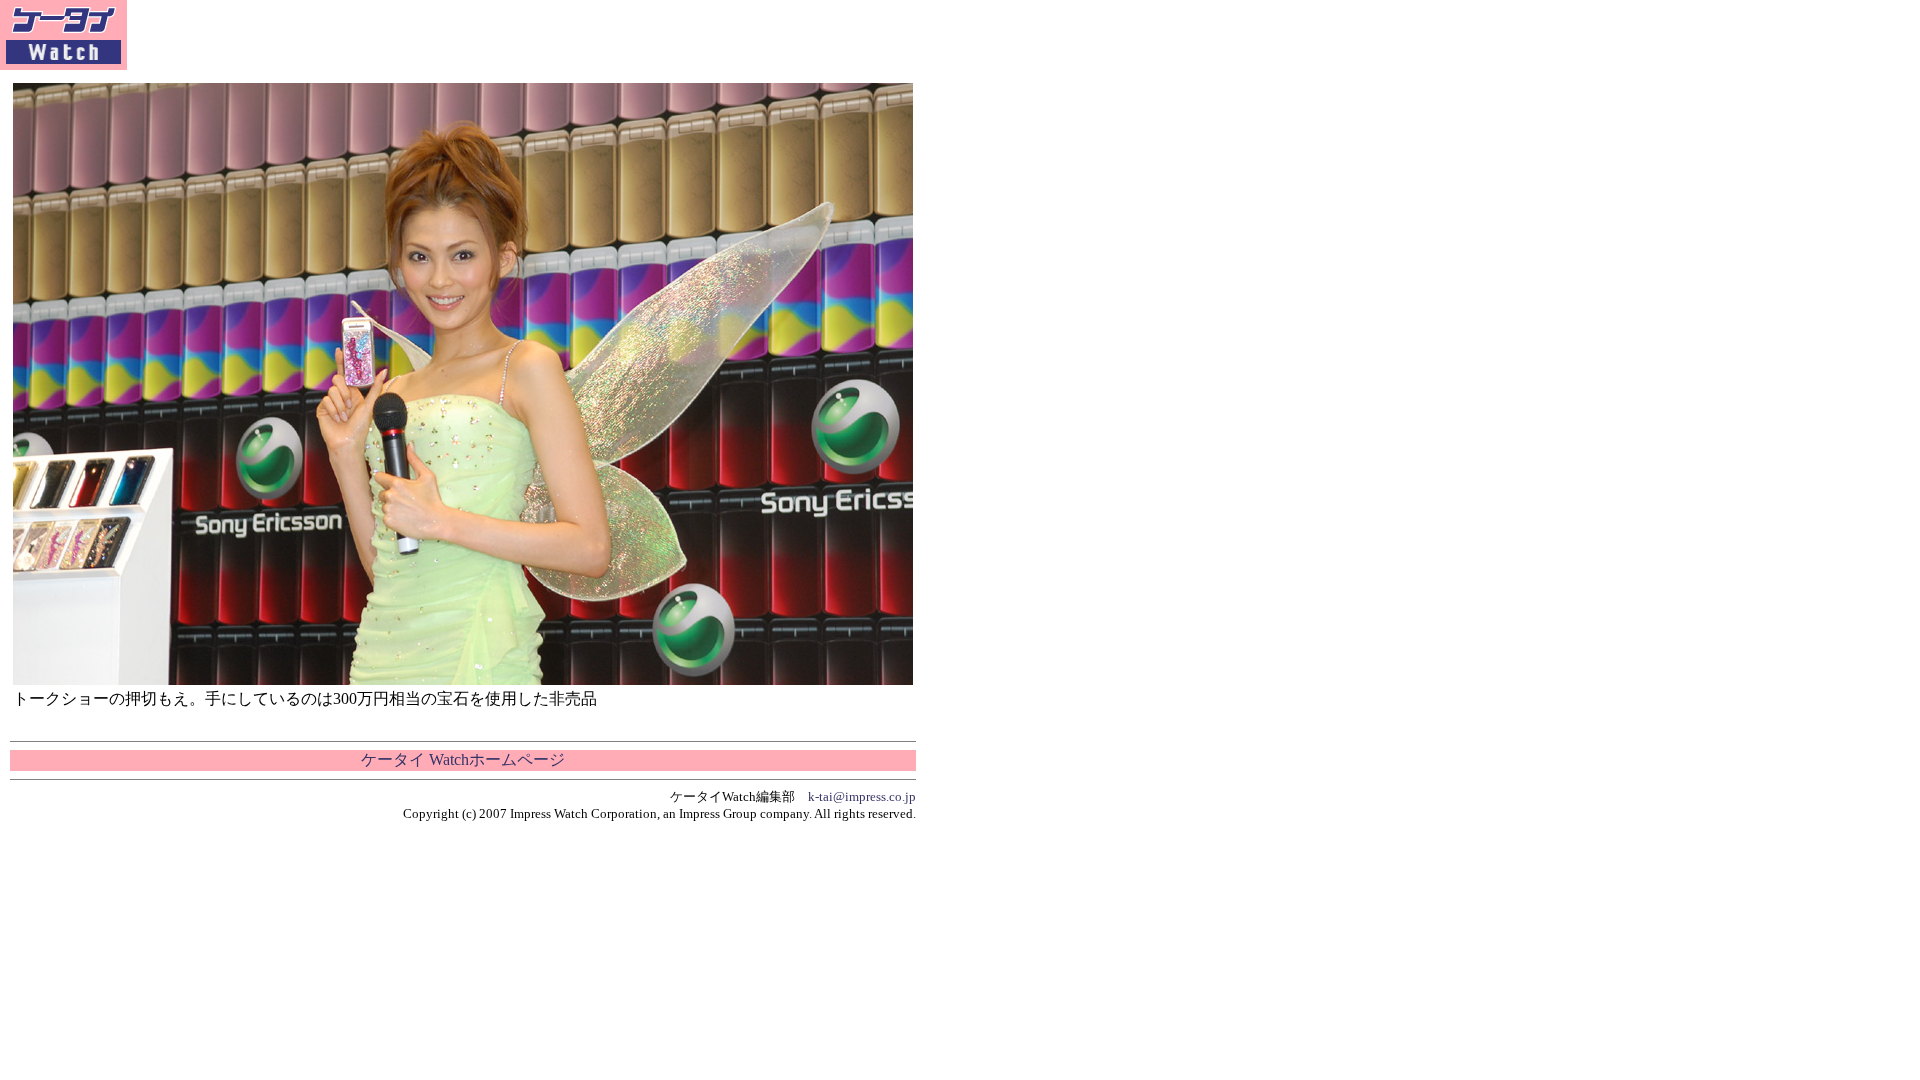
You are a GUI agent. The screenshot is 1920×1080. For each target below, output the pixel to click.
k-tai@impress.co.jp (862, 796)
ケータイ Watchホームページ (463, 759)
